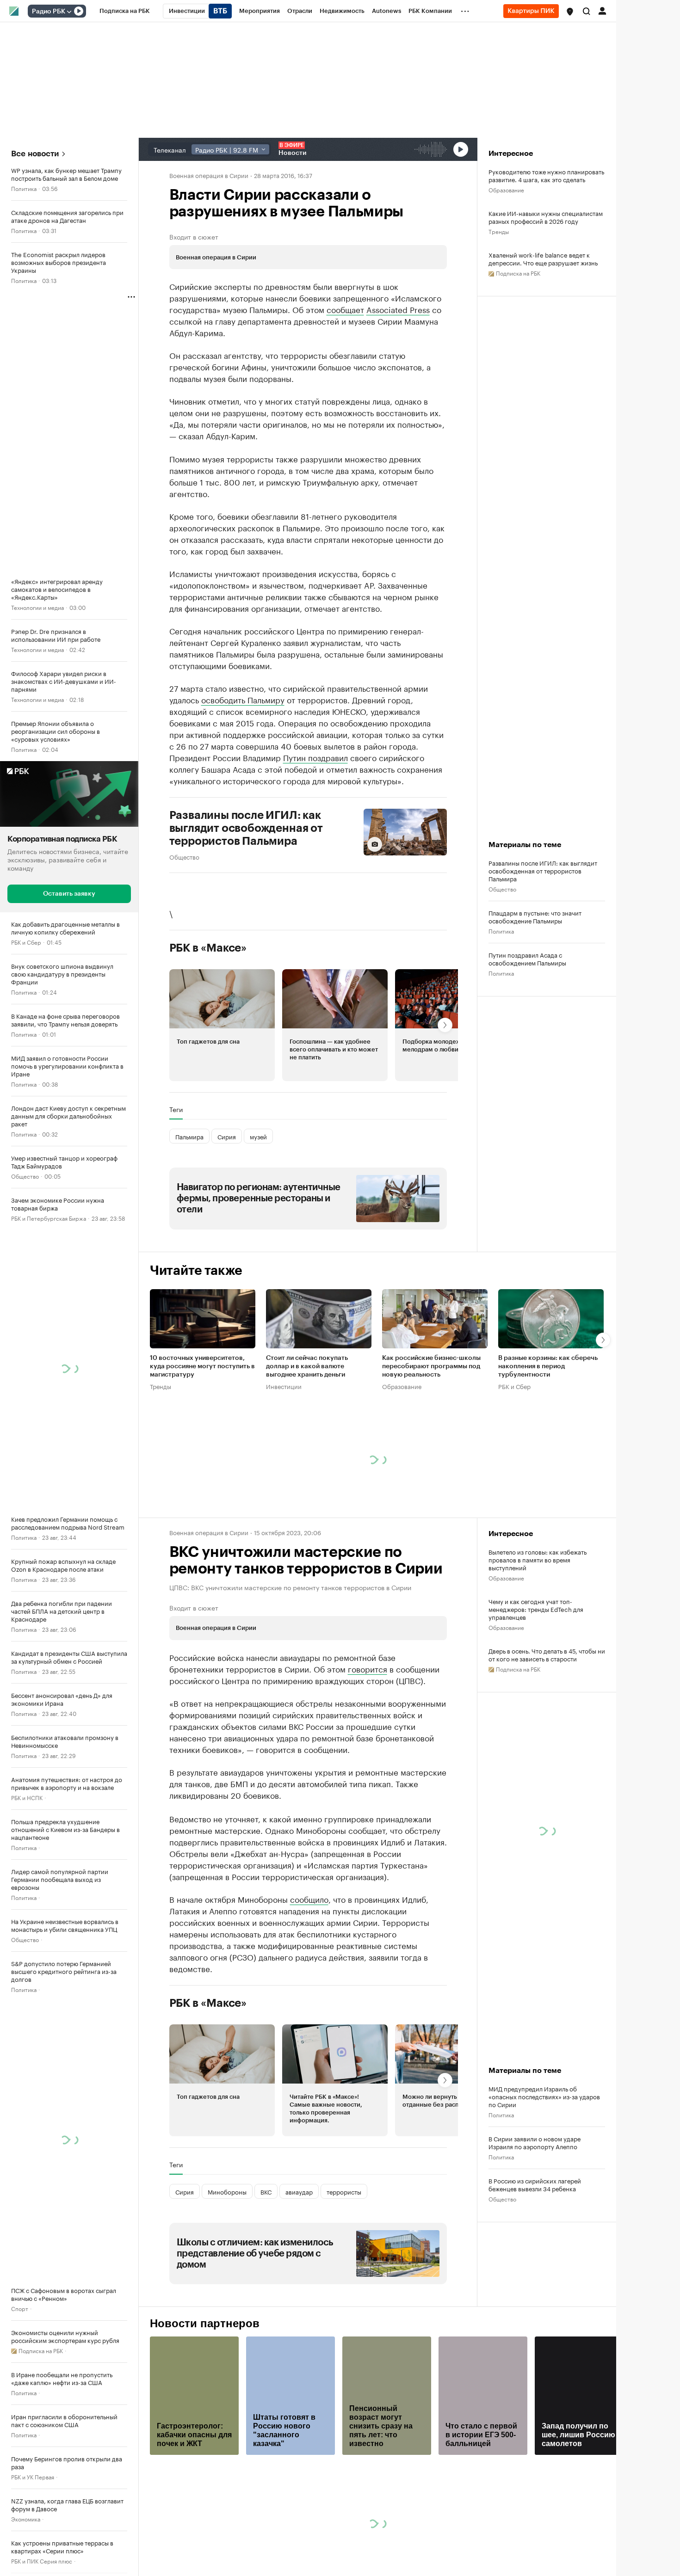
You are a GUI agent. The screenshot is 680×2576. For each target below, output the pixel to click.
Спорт (20, 2308)
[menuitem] (125, 11)
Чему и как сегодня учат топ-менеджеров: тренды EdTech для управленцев (536, 1609)
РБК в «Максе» (208, 948)
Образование (506, 189)
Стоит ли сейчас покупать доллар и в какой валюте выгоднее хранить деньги (307, 1366)
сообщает (345, 309)
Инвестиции (284, 1386)
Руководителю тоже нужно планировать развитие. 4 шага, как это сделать (546, 175)
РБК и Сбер (26, 942)
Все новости (35, 154)
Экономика (26, 2518)
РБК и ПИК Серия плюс (42, 2561)
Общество (25, 1176)
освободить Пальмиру (243, 699)
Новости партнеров (205, 2324)
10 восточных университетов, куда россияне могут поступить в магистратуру (202, 1366)
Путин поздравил (315, 757)
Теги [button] (176, 1109)
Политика (24, 188)
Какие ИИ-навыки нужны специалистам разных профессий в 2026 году (546, 217)
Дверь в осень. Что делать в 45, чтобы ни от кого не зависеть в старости (547, 1654)
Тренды (499, 231)
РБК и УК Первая (33, 2476)
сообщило (309, 1899)
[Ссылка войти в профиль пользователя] (602, 10)
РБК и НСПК (27, 1797)
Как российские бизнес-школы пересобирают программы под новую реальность (431, 1366)
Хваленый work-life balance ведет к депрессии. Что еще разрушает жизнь (543, 258)
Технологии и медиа (37, 607)
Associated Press (398, 309)
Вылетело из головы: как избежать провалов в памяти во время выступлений (538, 1559)
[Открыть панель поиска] (587, 11)
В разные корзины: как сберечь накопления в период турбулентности (548, 1366)
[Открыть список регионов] (570, 12)
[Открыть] (69, 12)
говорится (368, 1668)
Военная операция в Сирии (209, 175)
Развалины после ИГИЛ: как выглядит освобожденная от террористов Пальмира (246, 828)
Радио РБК (49, 12)
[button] (570, 12)
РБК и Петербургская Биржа (49, 1218)
